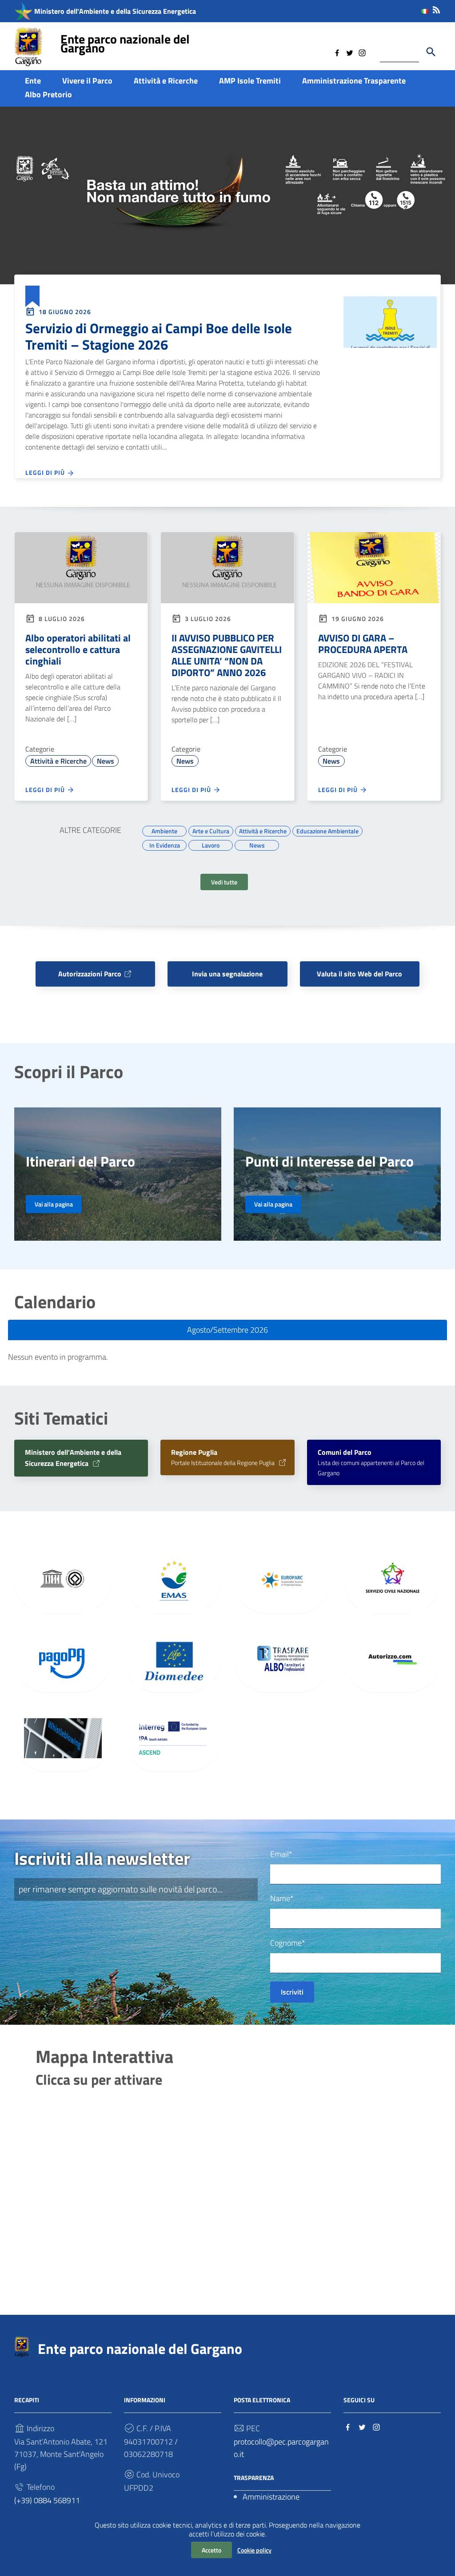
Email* (281, 1854)
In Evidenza (165, 844)
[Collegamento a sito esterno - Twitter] (350, 52)
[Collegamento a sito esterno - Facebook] (337, 52)
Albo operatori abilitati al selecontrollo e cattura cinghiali (78, 649)
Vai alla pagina (54, 1204)
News (106, 761)
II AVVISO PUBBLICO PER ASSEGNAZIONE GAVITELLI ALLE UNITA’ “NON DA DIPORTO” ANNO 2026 (227, 655)
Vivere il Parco (87, 81)
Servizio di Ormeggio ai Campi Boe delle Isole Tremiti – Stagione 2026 (159, 336)
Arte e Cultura (211, 830)
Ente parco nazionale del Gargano (125, 43)
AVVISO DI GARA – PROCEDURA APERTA (363, 644)
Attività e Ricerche (166, 81)
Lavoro (211, 844)
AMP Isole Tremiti (250, 81)
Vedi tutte (224, 882)
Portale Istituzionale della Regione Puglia (224, 1458)
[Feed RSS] (436, 8)
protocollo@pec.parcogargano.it (281, 2448)
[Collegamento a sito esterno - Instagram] (362, 52)
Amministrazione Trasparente (354, 81)
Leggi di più (46, 472)
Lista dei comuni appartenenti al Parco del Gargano (371, 1463)
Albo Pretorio (48, 94)
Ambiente (164, 830)
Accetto (212, 2550)
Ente (33, 81)
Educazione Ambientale (327, 830)
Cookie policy (254, 2550)
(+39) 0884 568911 (47, 2500)
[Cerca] (431, 52)
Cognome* (288, 1943)
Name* (282, 1898)
